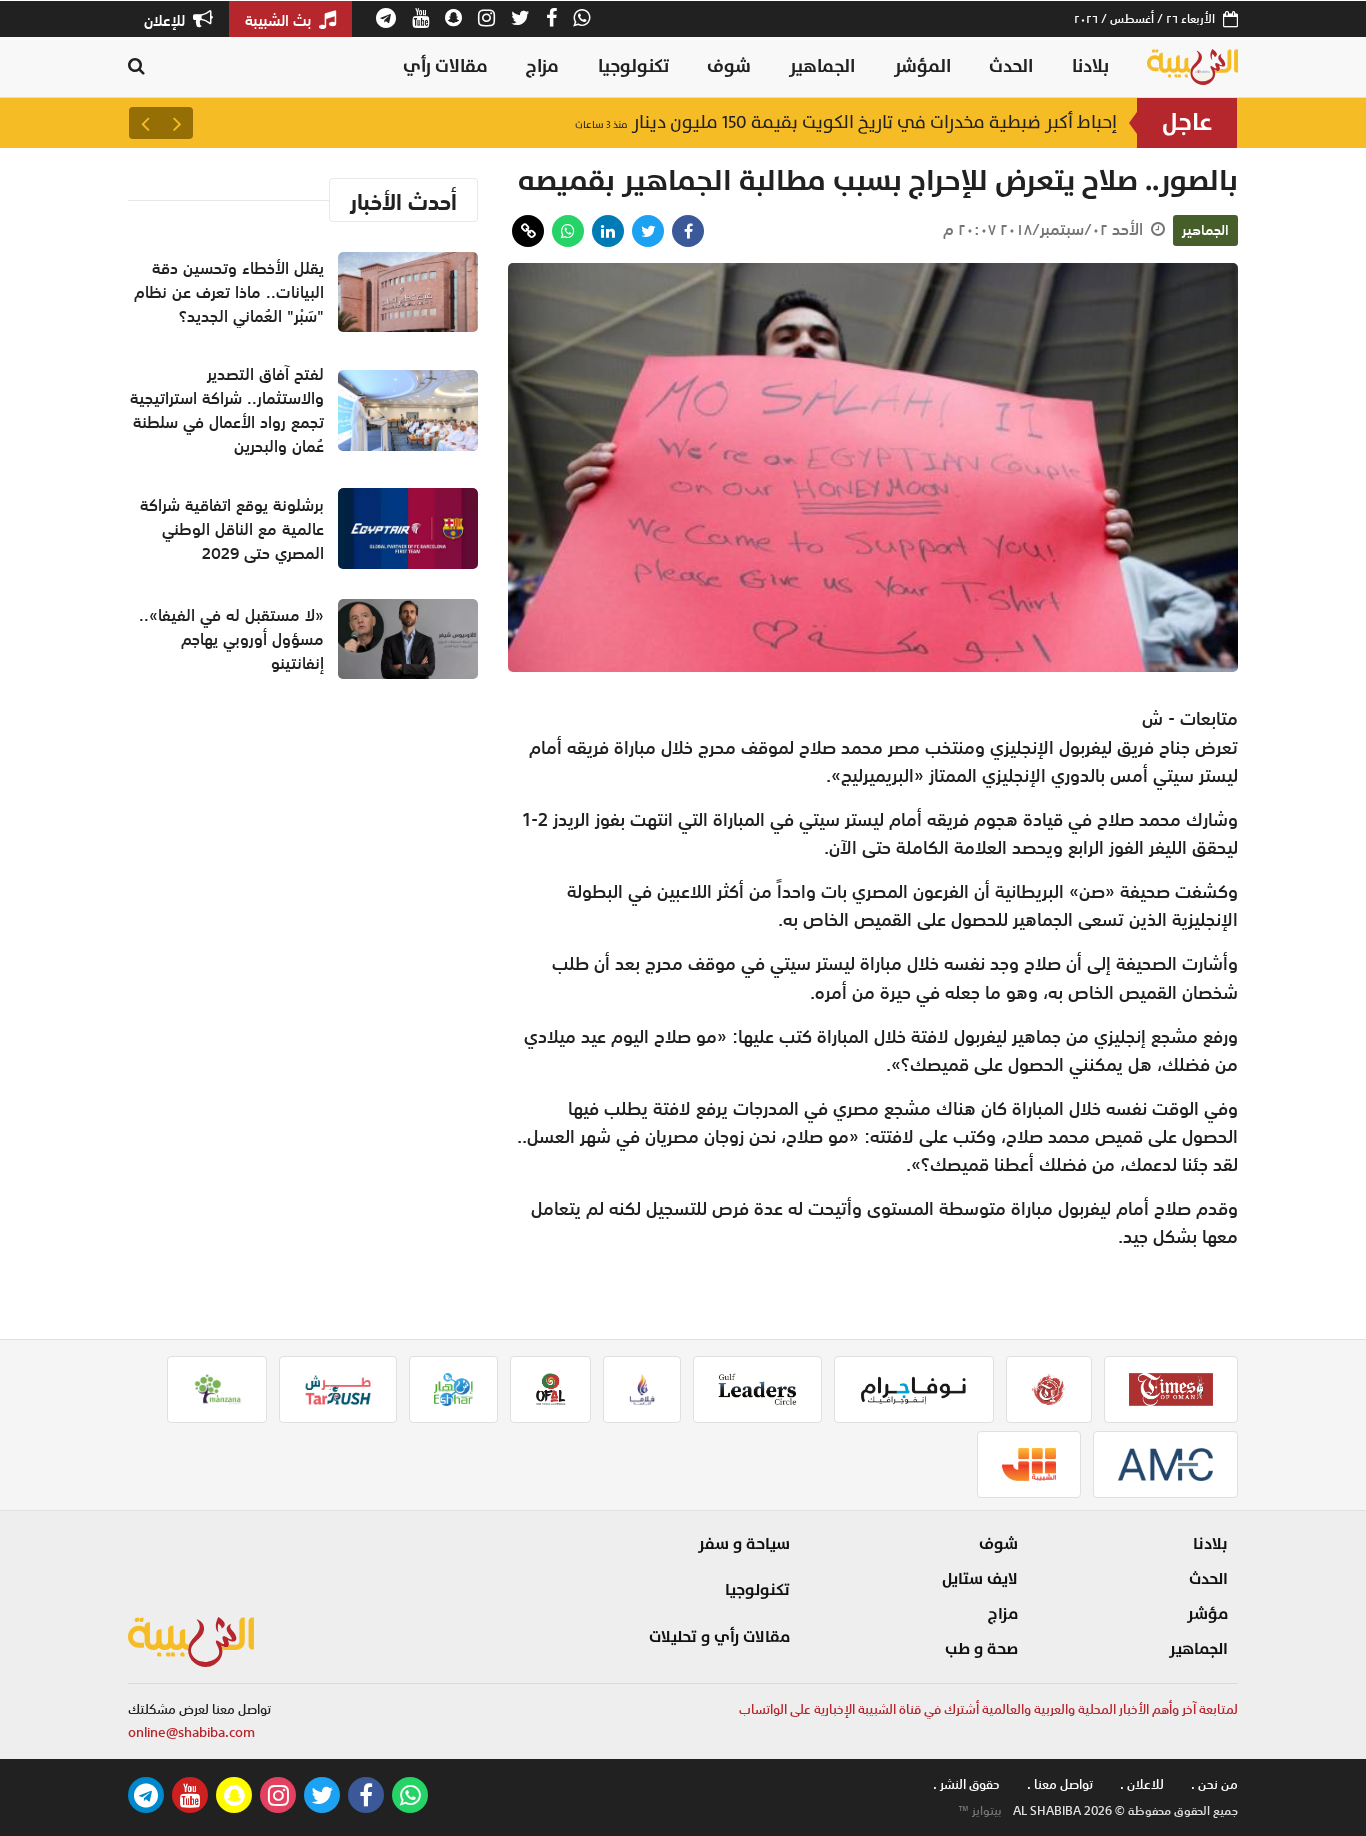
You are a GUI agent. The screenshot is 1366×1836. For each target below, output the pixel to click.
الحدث (1011, 66)
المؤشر (922, 66)
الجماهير (822, 66)
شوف (729, 66)
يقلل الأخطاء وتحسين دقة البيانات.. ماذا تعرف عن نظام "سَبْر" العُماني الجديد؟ (229, 292)
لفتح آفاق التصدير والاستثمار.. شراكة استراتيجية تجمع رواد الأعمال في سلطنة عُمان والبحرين (739, 122)
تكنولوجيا (633, 66)
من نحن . (1214, 1784)
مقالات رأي (445, 66)
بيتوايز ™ (980, 1811)
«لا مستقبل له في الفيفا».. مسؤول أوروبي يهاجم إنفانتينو (231, 639)
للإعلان (166, 20)
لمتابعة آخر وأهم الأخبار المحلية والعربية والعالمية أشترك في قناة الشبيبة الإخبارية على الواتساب (988, 1709)
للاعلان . (1142, 1784)
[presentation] (177, 123)
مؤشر (1207, 1614)
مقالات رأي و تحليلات (719, 1637)
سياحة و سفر (744, 1544)
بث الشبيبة (280, 20)
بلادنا (1090, 66)
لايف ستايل (980, 1579)
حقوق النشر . (966, 1784)
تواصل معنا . (1060, 1784)
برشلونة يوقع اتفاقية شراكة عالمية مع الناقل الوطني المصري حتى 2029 (232, 529)
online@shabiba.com (191, 1732)
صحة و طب (981, 1649)
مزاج (542, 66)
